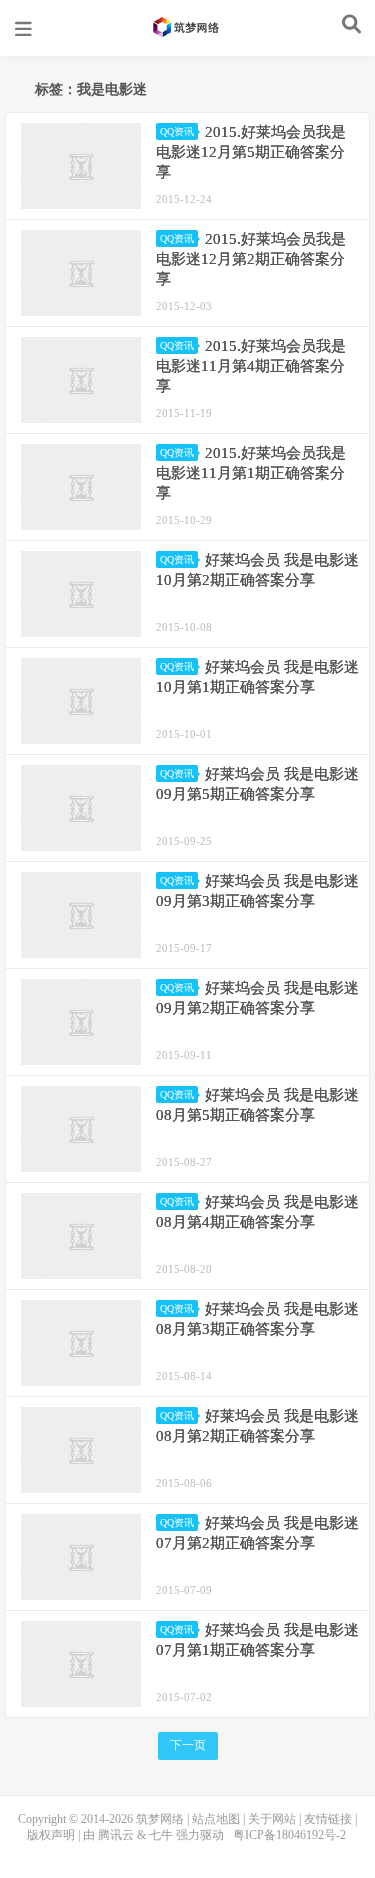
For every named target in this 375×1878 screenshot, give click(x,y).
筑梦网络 (188, 27)
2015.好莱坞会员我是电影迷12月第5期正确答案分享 (251, 152)
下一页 (188, 1745)
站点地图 (216, 1819)
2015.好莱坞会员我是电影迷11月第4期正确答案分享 (251, 366)
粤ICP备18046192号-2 (289, 1835)
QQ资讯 (177, 131)
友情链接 (328, 1819)
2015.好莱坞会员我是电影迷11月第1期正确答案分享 (251, 473)
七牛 (161, 1835)
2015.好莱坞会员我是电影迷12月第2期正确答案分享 (251, 259)
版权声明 (51, 1835)
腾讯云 (116, 1835)
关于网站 (272, 1819)
